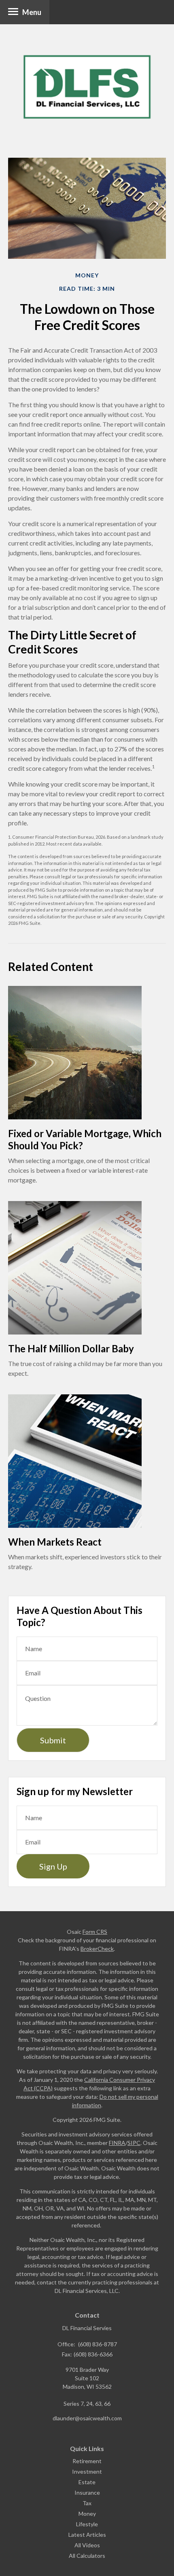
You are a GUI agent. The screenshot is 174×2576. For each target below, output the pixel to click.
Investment (87, 2471)
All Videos (87, 2545)
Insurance (87, 2492)
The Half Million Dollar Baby (71, 1348)
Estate (87, 2482)
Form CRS (95, 1932)
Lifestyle (87, 2524)
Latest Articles (87, 2535)
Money (87, 2514)
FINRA (117, 2143)
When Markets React (55, 1542)
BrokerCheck (97, 1949)
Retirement (87, 2461)
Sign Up (53, 1866)
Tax (87, 2503)
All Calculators (87, 2556)
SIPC (134, 2143)
